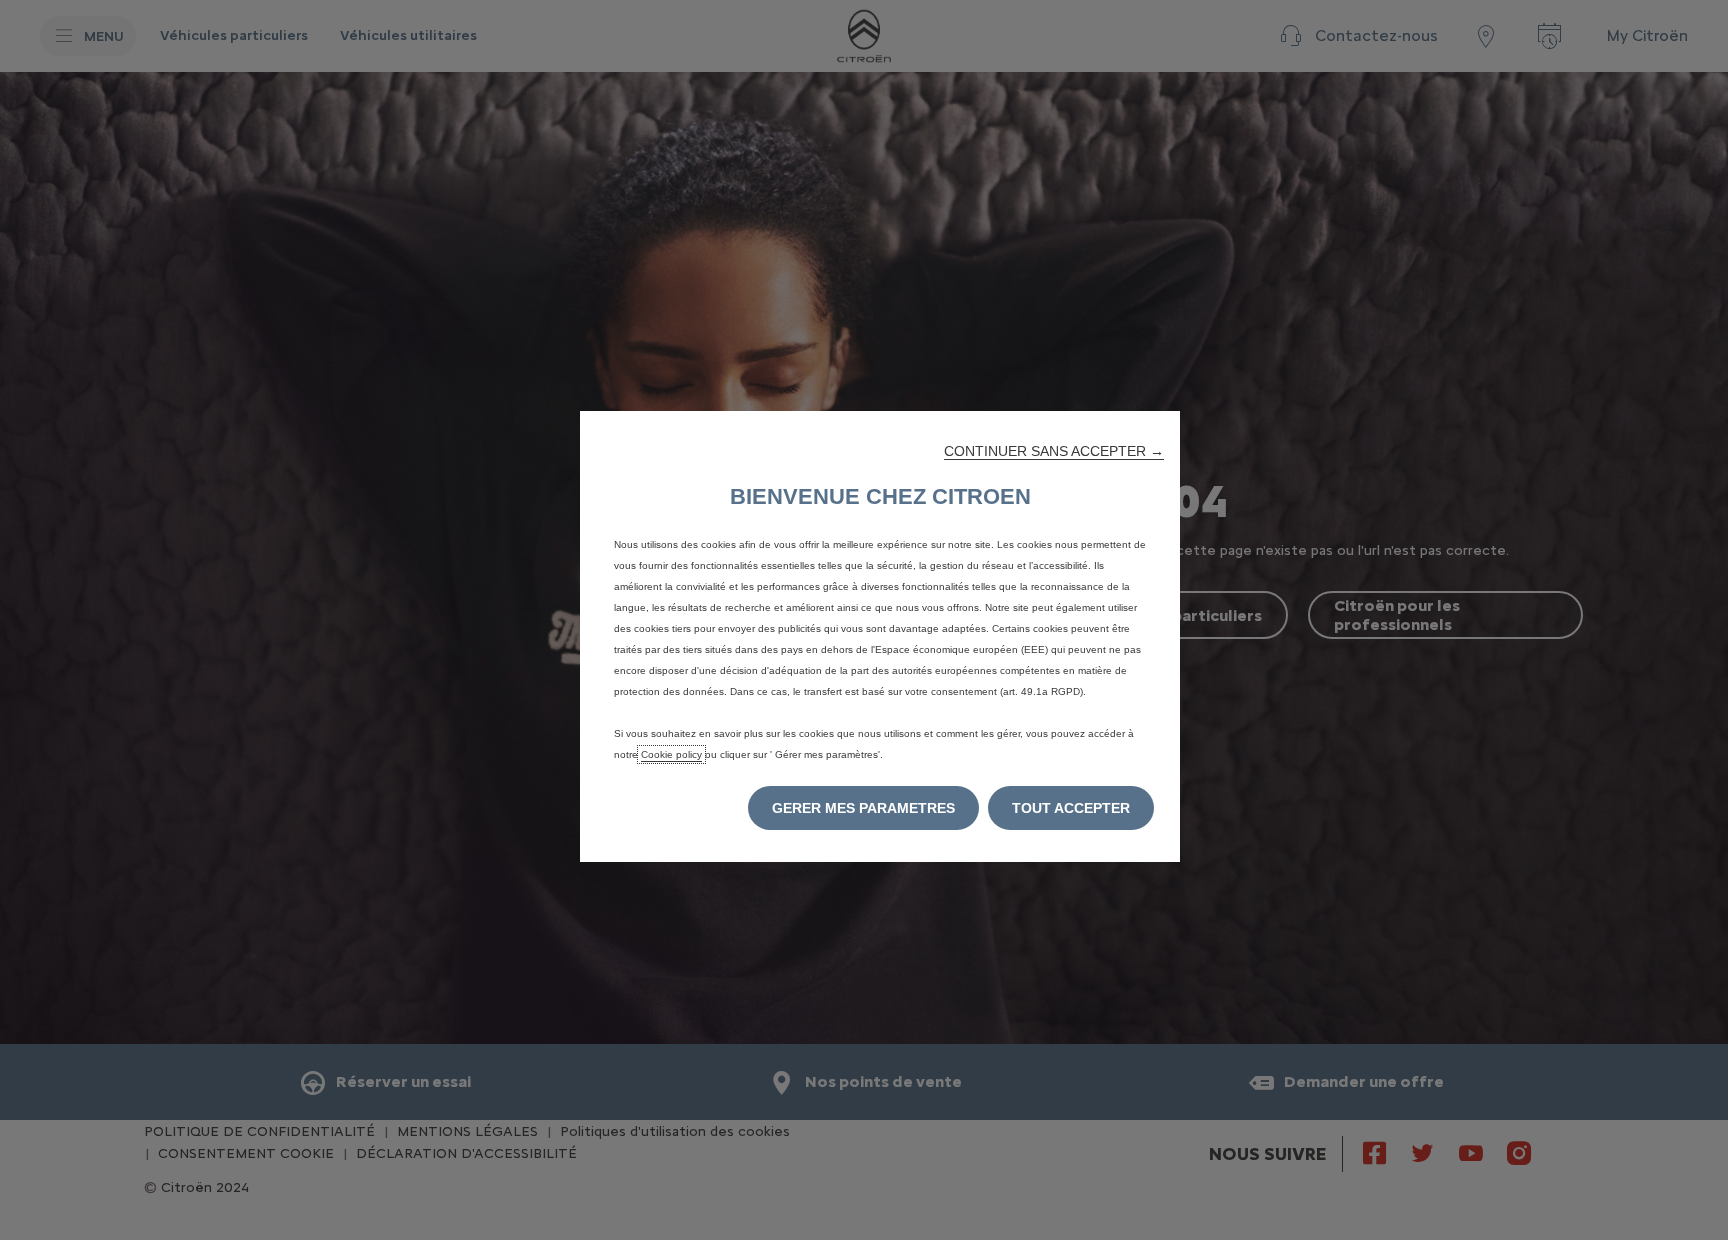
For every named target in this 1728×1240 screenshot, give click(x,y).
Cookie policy (671, 754)
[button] (1054, 451)
